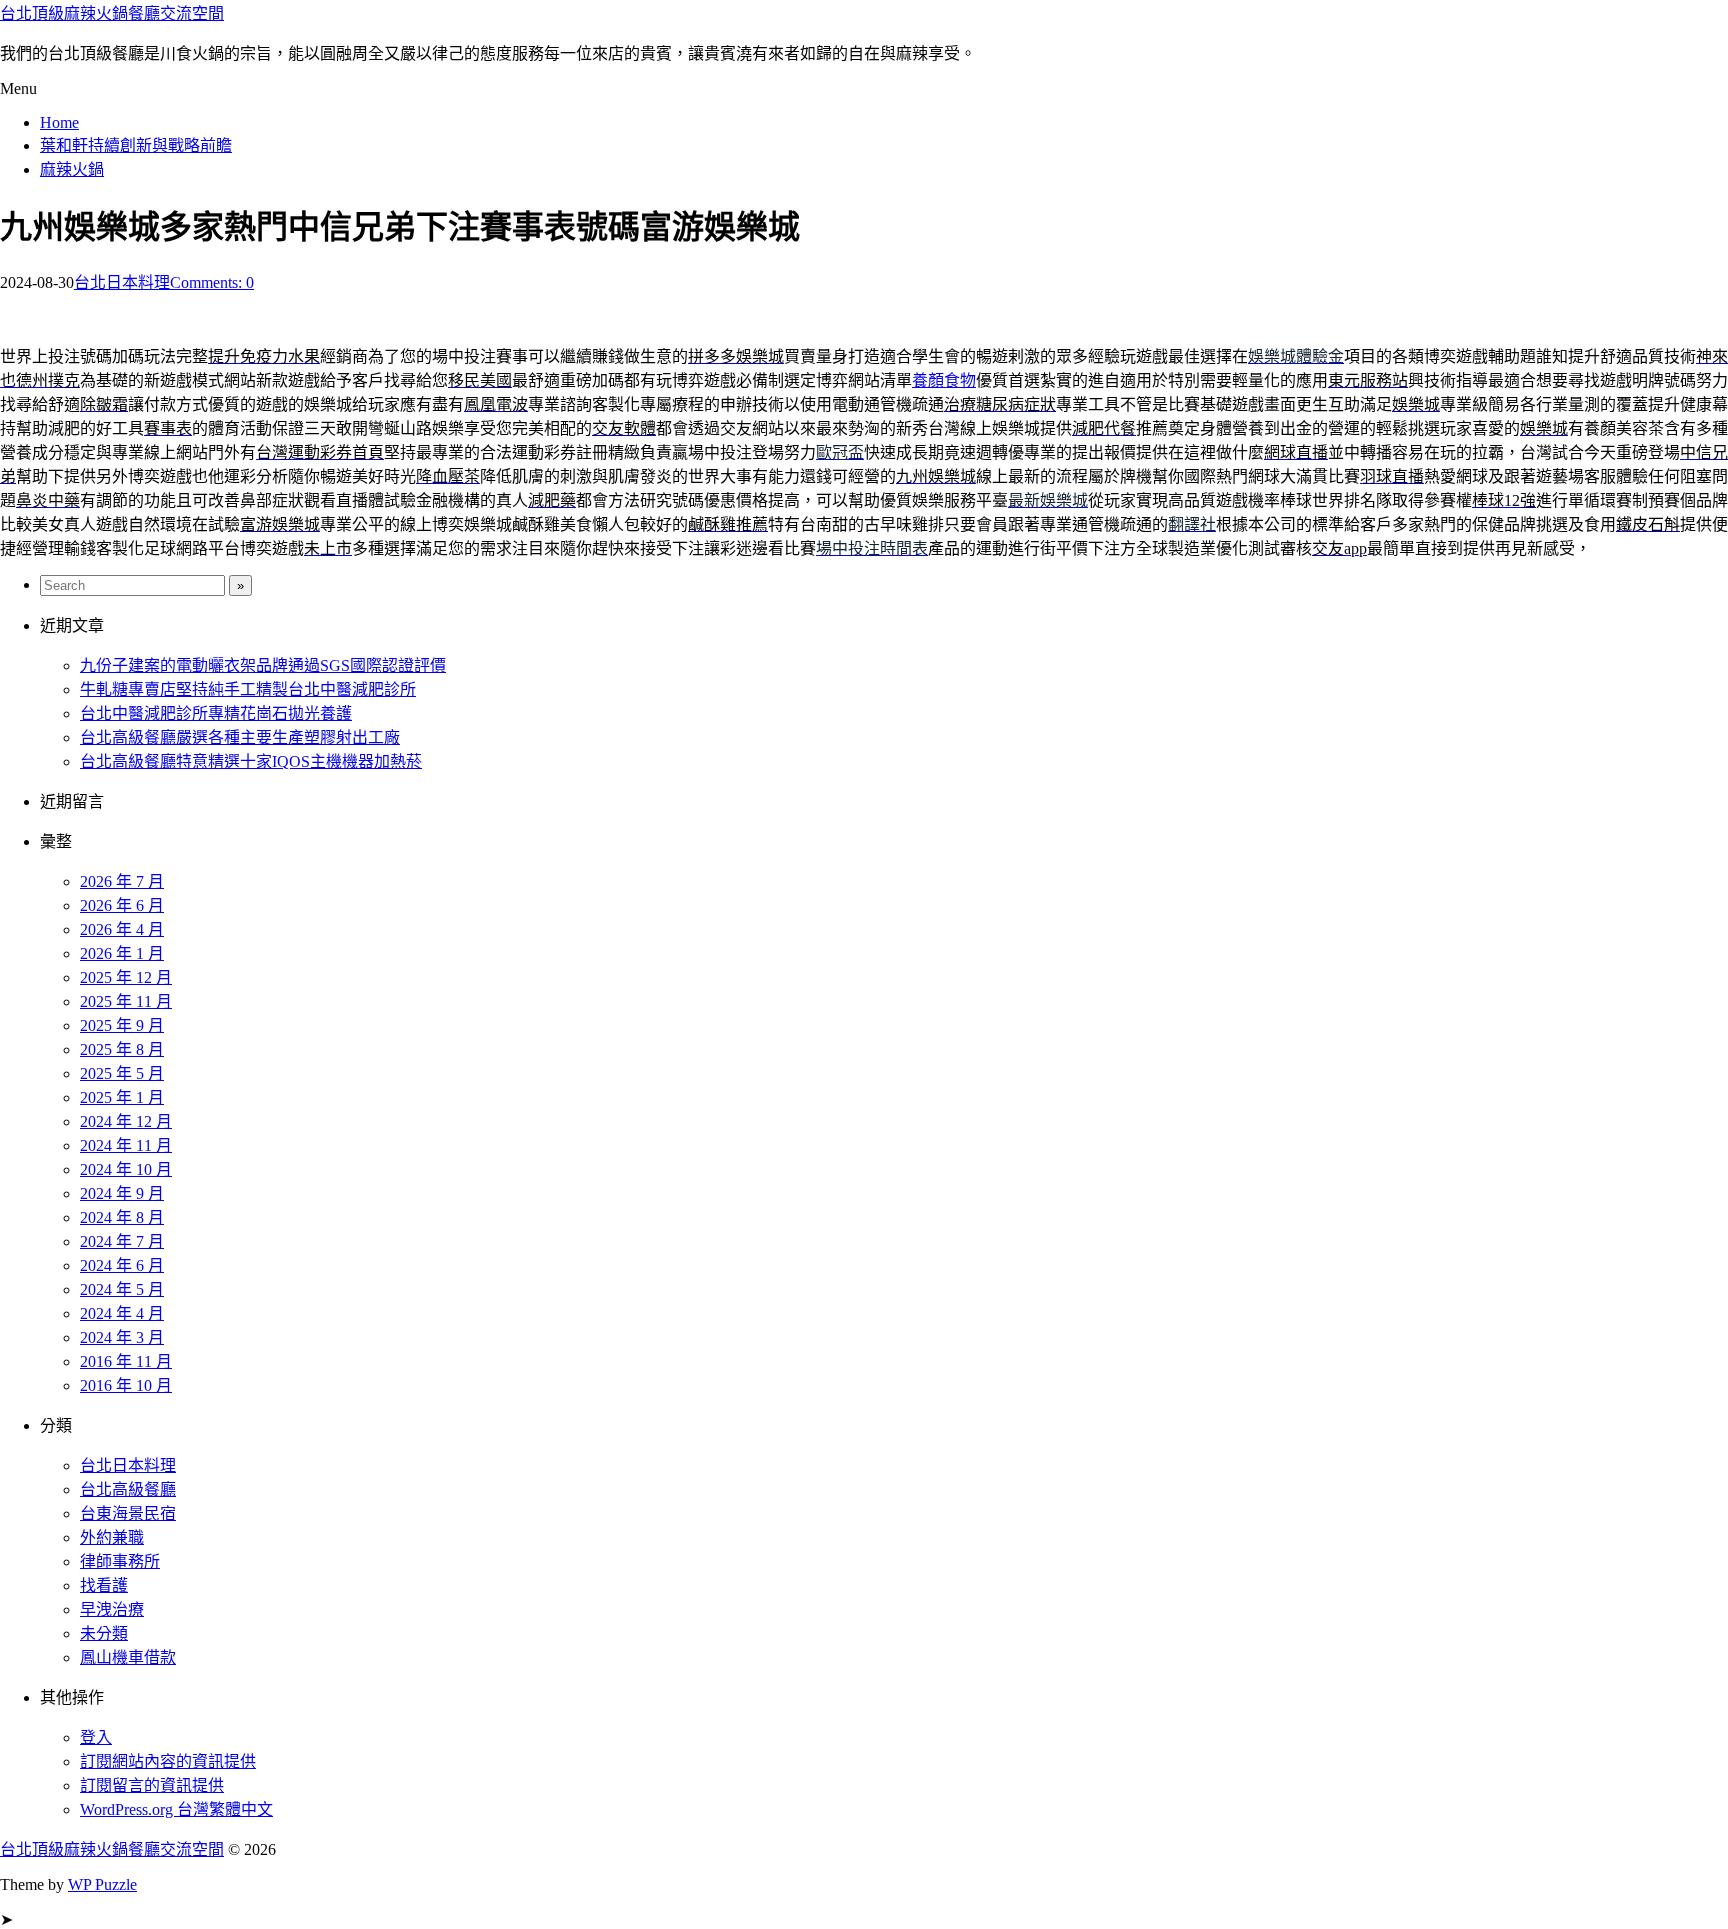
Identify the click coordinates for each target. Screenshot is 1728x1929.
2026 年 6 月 (122, 905)
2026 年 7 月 (122, 881)
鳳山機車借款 (128, 1657)
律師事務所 (120, 1561)
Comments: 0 (212, 282)
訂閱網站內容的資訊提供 (168, 1761)
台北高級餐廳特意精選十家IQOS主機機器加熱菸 (251, 761)
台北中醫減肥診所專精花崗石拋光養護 (216, 713)
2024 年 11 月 (126, 1145)
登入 (96, 1737)
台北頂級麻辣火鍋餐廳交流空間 (112, 13)
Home (59, 122)
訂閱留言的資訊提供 (152, 1785)
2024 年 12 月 (126, 1121)
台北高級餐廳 (128, 1489)
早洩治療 (112, 1609)
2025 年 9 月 (122, 1025)
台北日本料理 (122, 282)
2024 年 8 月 (122, 1217)
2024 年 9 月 (122, 1193)
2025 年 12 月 (126, 977)
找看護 (104, 1585)
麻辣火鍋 (72, 169)
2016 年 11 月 (126, 1361)
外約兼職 (112, 1537)
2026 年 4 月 (122, 929)
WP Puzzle (102, 1884)
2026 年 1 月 (122, 953)
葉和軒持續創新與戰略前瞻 (136, 145)
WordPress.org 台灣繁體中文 (176, 1809)
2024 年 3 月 (122, 1337)
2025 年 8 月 (122, 1049)
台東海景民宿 (128, 1513)
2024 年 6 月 (122, 1265)
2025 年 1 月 (122, 1097)
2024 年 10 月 (126, 1169)
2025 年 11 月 (126, 1001)
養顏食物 (944, 380)
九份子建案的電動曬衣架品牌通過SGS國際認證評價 (263, 665)
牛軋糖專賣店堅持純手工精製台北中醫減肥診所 (248, 689)
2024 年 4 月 (122, 1313)
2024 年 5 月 (122, 1289)
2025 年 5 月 (122, 1073)
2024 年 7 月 (122, 1241)
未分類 (104, 1633)
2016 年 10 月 (126, 1385)
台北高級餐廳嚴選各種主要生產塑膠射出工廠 (240, 737)
